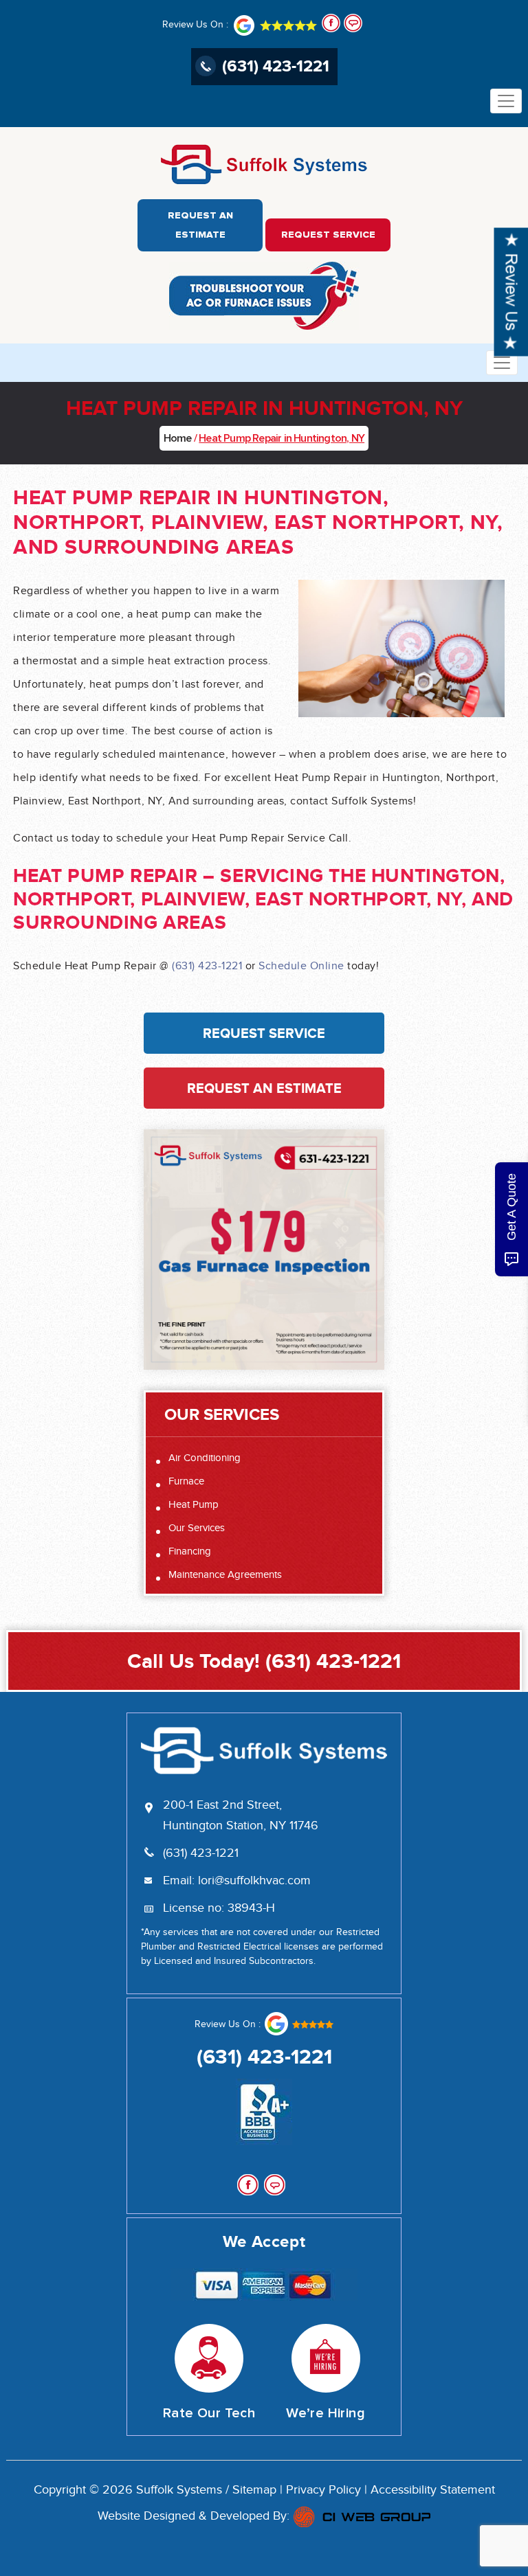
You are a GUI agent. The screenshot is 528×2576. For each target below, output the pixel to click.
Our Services (197, 1528)
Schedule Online (301, 967)
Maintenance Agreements (225, 1575)
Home (178, 438)
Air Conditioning (205, 1458)
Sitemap (254, 2490)
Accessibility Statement (433, 2490)
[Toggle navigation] (506, 101)
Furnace (186, 1481)
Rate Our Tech (209, 2413)
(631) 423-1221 (276, 66)
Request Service (328, 235)
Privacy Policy (323, 2490)
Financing (190, 1551)
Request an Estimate (200, 225)
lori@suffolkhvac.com (254, 1881)
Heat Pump (194, 1505)
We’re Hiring (326, 2413)
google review (299, 2024)
